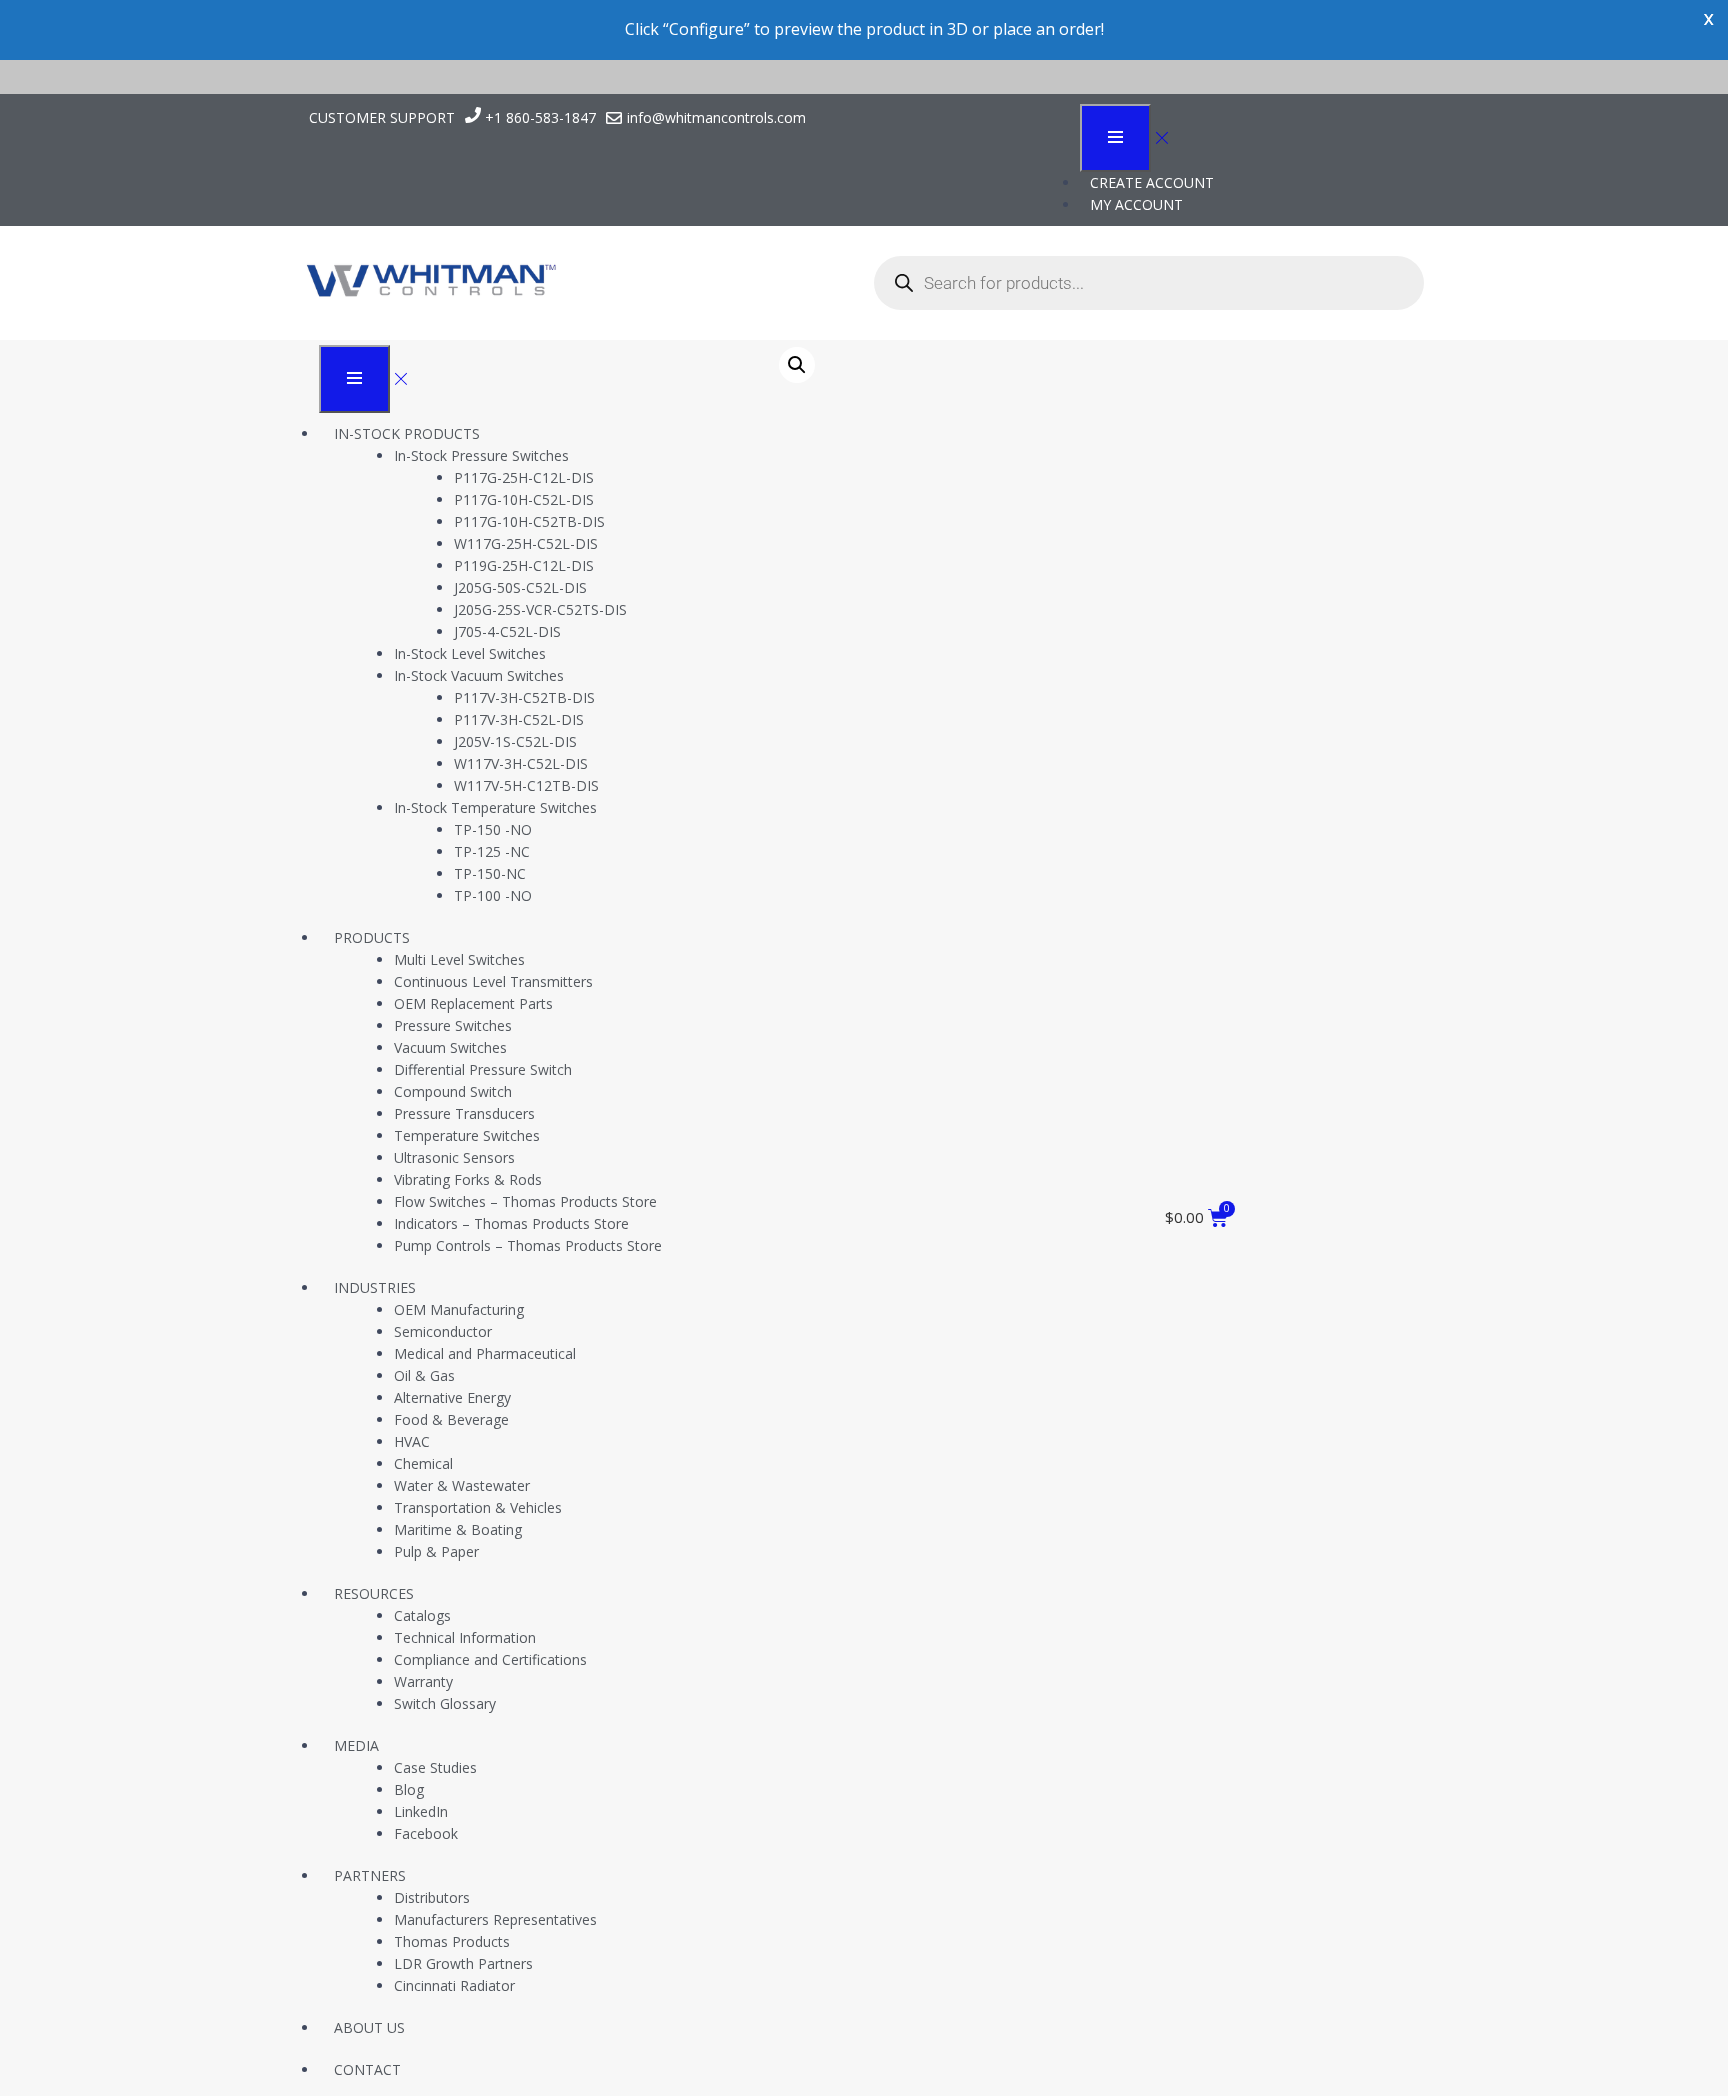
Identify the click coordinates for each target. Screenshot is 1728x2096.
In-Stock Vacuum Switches (479, 675)
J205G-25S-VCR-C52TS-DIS (540, 609)
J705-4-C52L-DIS (507, 631)
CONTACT (367, 2069)
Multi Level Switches (459, 959)
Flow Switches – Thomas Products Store (525, 1201)
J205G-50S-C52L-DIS (520, 587)
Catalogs (422, 1615)
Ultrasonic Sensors (454, 1157)
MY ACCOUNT (1136, 204)
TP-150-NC (490, 873)
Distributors (432, 1897)
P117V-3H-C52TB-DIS (524, 697)
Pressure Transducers (464, 1113)
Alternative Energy (452, 1397)
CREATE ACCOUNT (1152, 182)
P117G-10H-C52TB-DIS (529, 521)
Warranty (423, 1681)
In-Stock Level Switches (470, 653)
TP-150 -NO (493, 829)
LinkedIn (421, 1811)
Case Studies (435, 1767)
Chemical (423, 1463)
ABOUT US (369, 2027)
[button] (797, 365)
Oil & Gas (424, 1375)
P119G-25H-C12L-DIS (524, 565)
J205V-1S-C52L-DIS (515, 741)
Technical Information (465, 1637)
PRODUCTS (372, 937)
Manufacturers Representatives (495, 1919)
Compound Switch (453, 1091)
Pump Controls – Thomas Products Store (528, 1245)
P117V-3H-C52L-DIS (519, 719)
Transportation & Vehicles (478, 1507)
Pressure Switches (453, 1025)
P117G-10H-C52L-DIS (524, 499)
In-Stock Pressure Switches (481, 455)
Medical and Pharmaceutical (485, 1353)
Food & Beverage (451, 1419)
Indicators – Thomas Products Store (511, 1223)
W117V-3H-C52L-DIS (521, 763)
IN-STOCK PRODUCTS (407, 433)
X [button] (1708, 19)
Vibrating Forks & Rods (468, 1179)
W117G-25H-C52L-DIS (526, 543)
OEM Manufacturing (459, 1309)
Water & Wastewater (462, 1485)
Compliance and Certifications (490, 1659)
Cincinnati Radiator (454, 1985)
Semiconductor (443, 1331)
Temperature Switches (467, 1135)
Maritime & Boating (458, 1529)
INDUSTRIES (375, 1287)
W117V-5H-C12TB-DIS (526, 785)
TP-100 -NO (493, 895)
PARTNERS (370, 1875)
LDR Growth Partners (463, 1963)
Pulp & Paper (436, 1551)
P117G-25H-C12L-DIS (524, 477)
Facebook (426, 1833)
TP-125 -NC (492, 851)
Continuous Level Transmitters (493, 981)
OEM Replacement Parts (473, 1003)
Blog (409, 1789)
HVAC (412, 1441)
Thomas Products (452, 1941)
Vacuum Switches (450, 1047)
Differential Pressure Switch (483, 1069)
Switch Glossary (445, 1703)
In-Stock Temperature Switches (495, 807)
